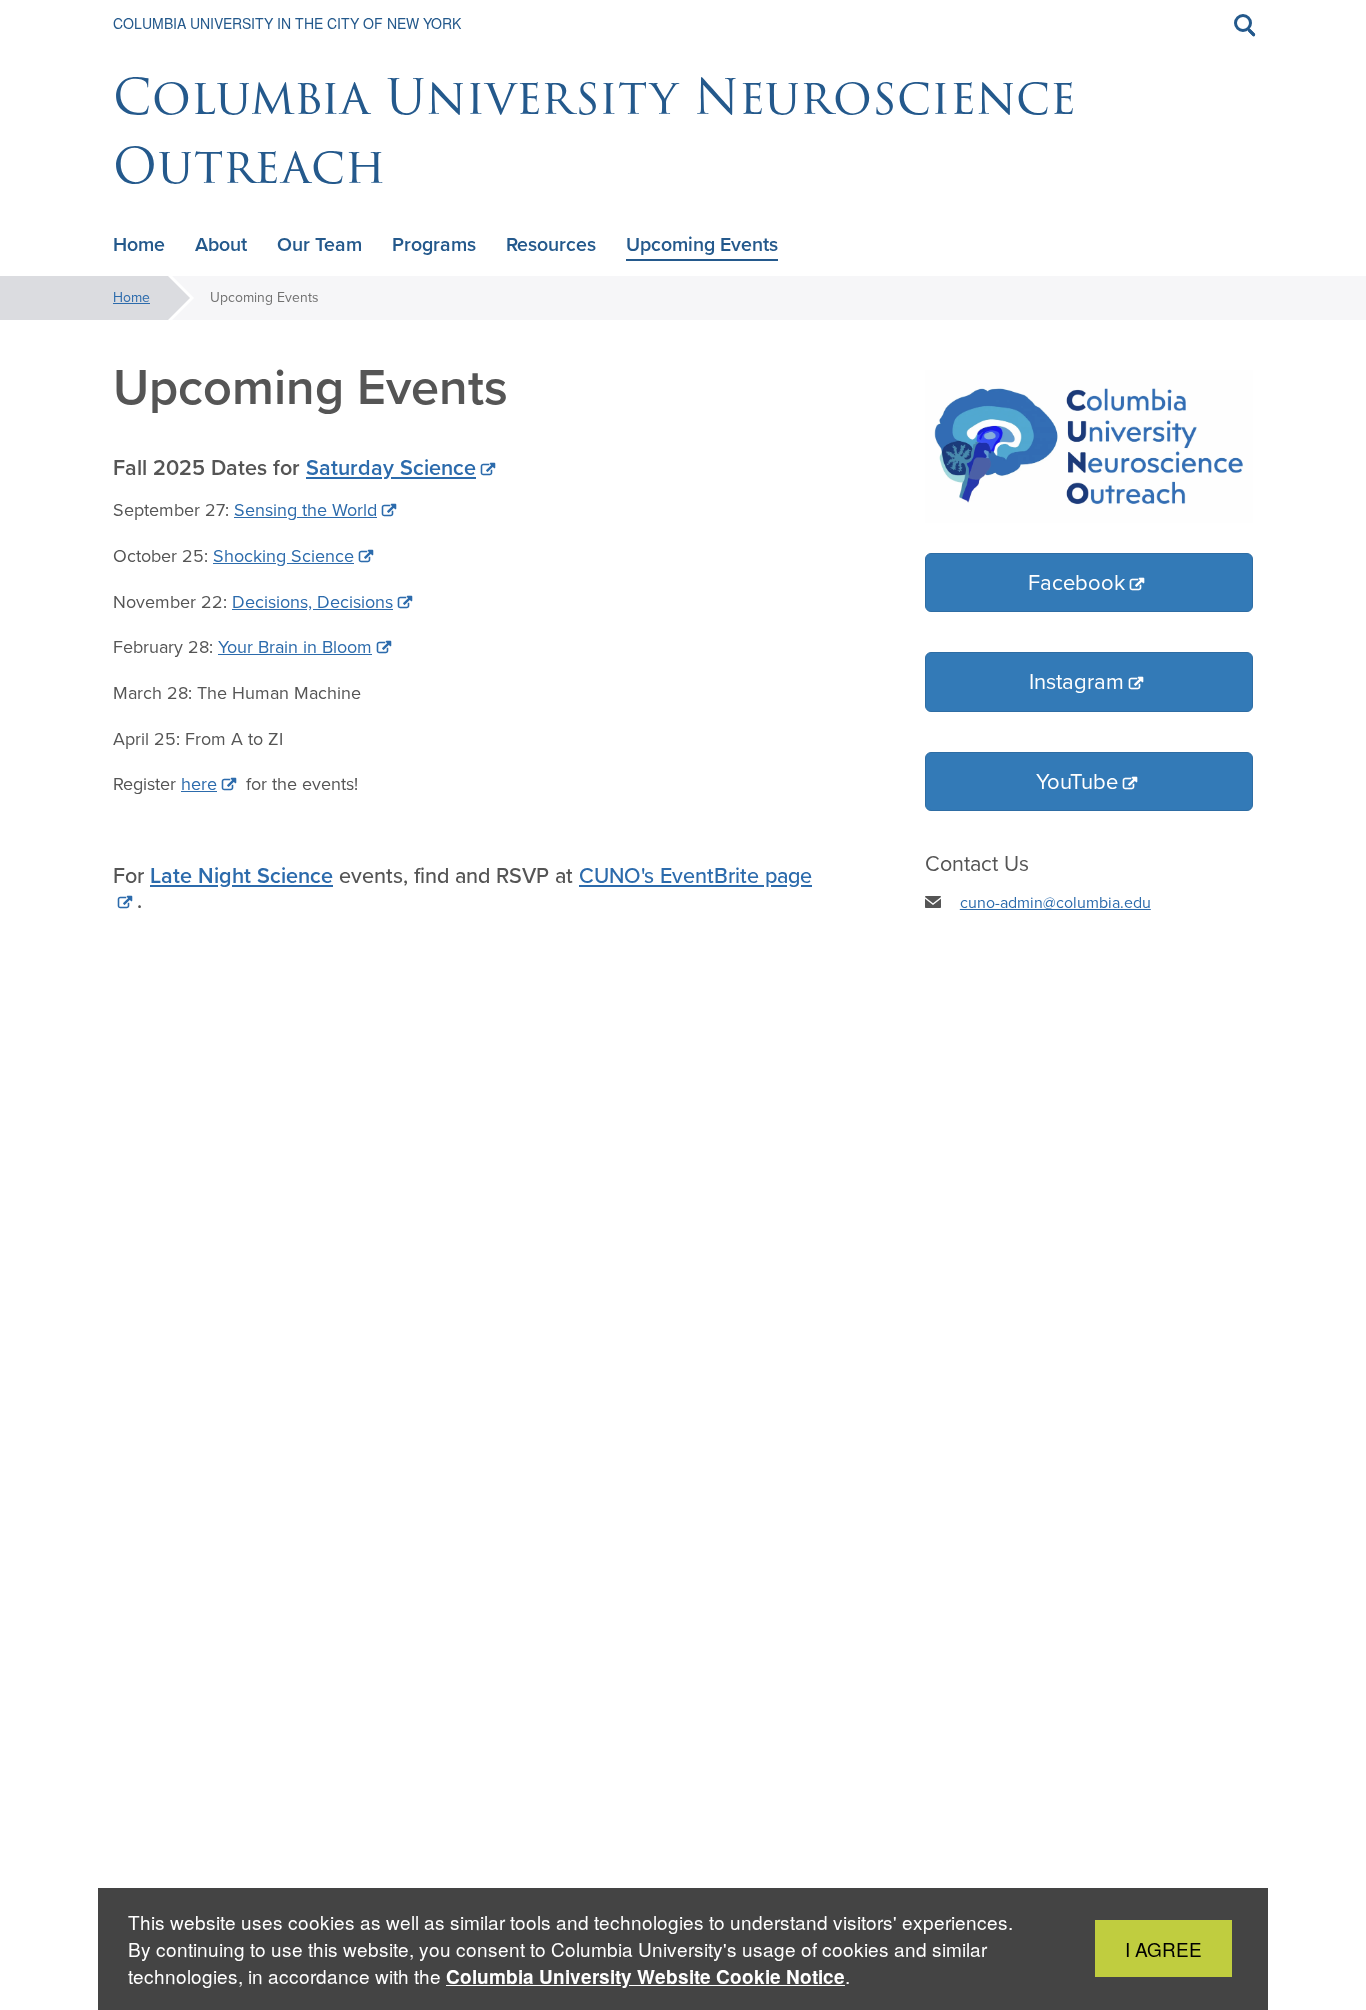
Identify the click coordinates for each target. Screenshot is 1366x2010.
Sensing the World (305, 510)
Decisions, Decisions (312, 602)
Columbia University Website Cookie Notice (645, 1976)
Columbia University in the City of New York (287, 23)
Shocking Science (283, 556)
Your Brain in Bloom (295, 647)
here (199, 784)
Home (131, 297)
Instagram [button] (1076, 681)
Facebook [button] (1076, 582)
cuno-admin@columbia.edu (1055, 902)
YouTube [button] (1077, 781)
